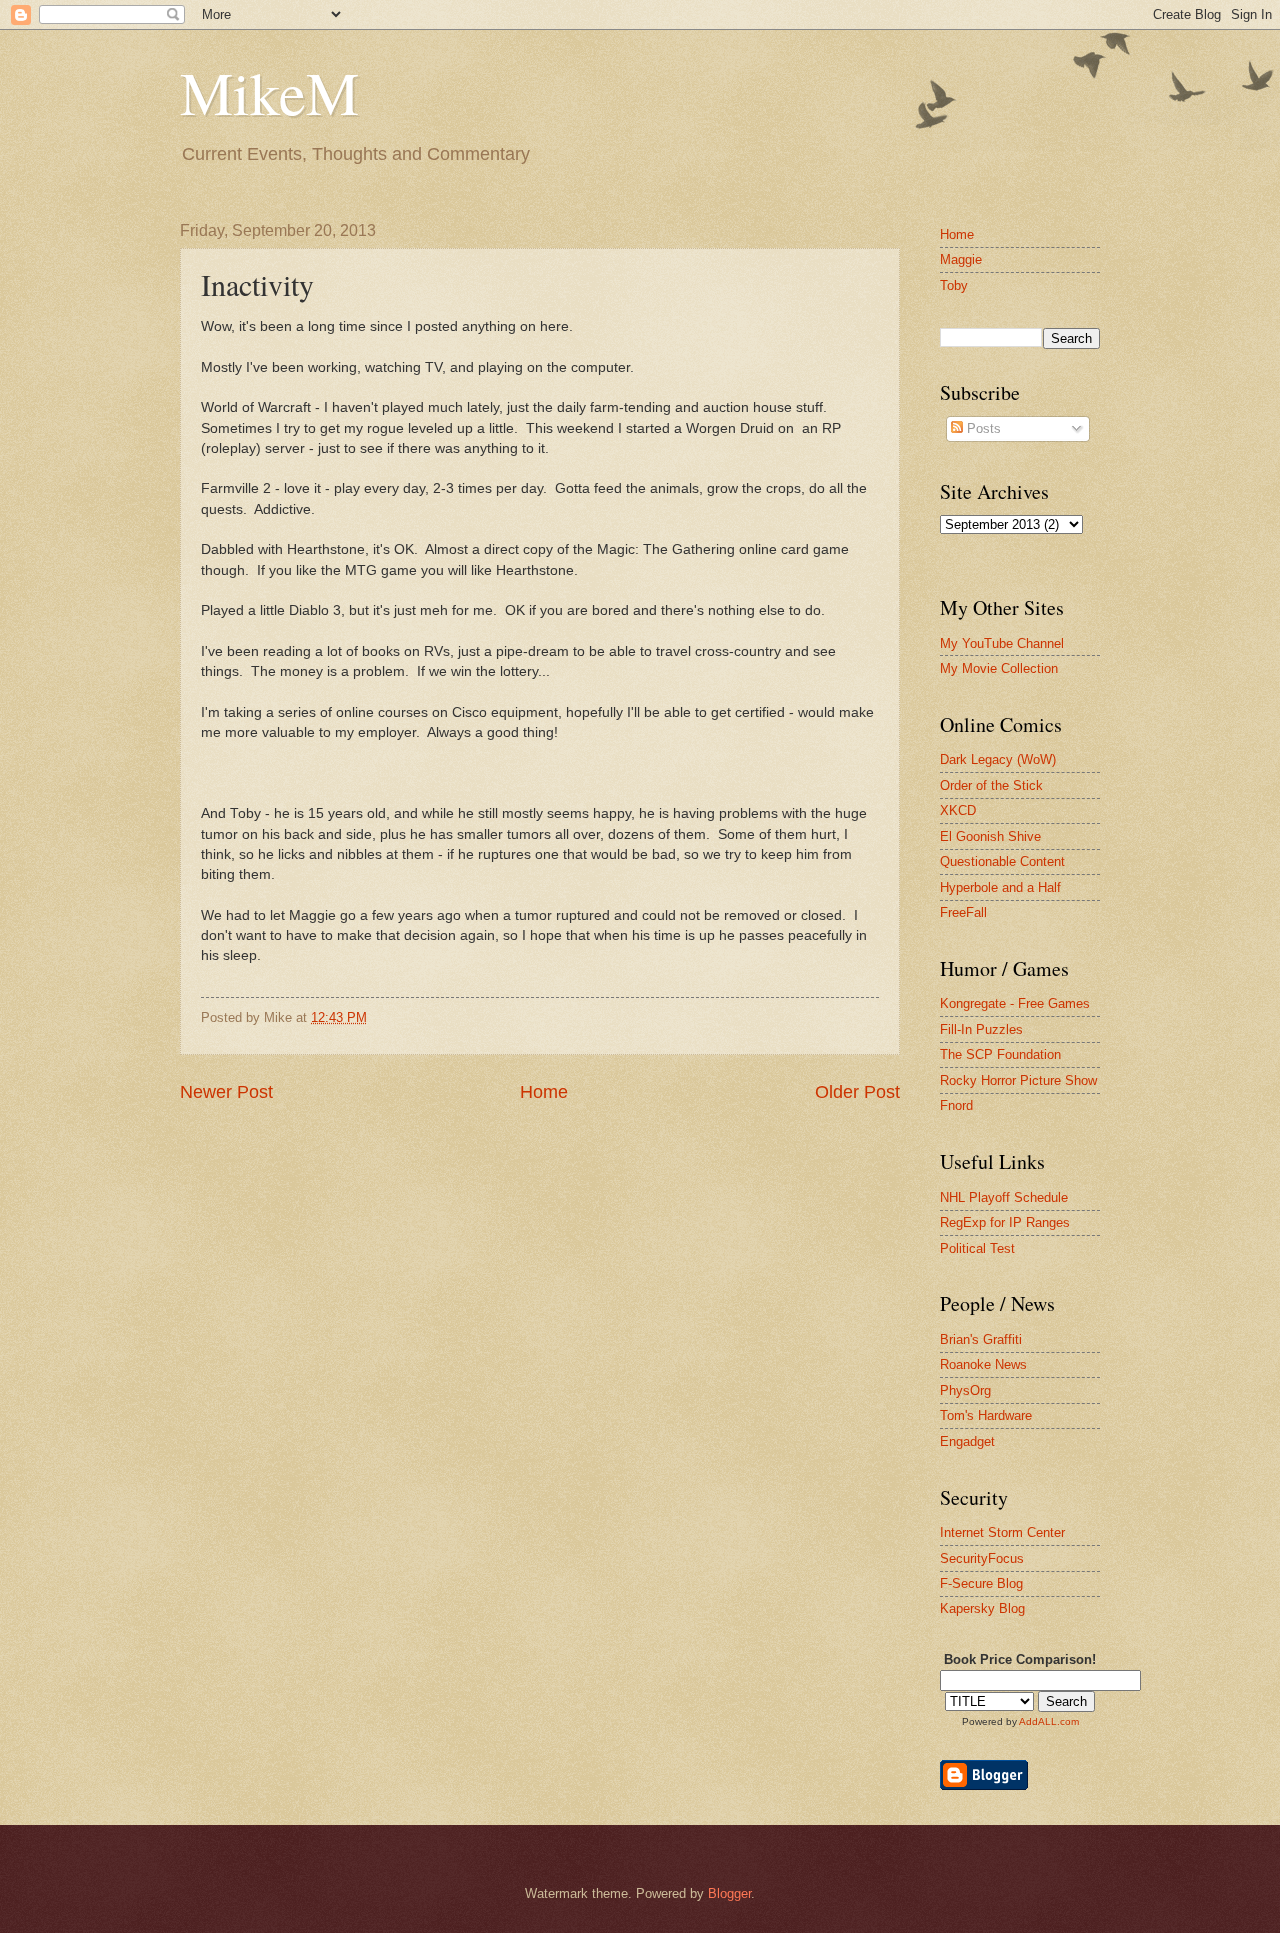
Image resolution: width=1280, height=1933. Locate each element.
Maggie (961, 259)
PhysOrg (965, 1390)
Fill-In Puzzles (981, 1029)
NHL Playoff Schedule (1004, 1197)
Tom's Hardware (986, 1415)
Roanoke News (983, 1364)
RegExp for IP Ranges (1005, 1222)
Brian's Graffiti (981, 1339)
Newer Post (226, 1092)
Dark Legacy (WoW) (998, 759)
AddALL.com (1049, 1721)
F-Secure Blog (981, 1583)
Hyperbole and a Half (1000, 887)
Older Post (857, 1092)
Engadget (967, 1441)
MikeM (269, 92)
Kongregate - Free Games (1015, 1003)
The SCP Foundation (1000, 1054)
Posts (982, 428)
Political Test (977, 1248)
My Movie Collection (999, 668)
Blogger (729, 1893)
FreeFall (963, 912)
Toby (954, 285)
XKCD (958, 810)
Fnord (956, 1105)
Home (544, 1092)
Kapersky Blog (982, 1608)
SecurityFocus (982, 1558)
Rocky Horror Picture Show (1018, 1080)
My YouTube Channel (1002, 643)
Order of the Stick (991, 785)
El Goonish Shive (990, 836)
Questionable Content (1002, 861)
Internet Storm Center (1002, 1532)
